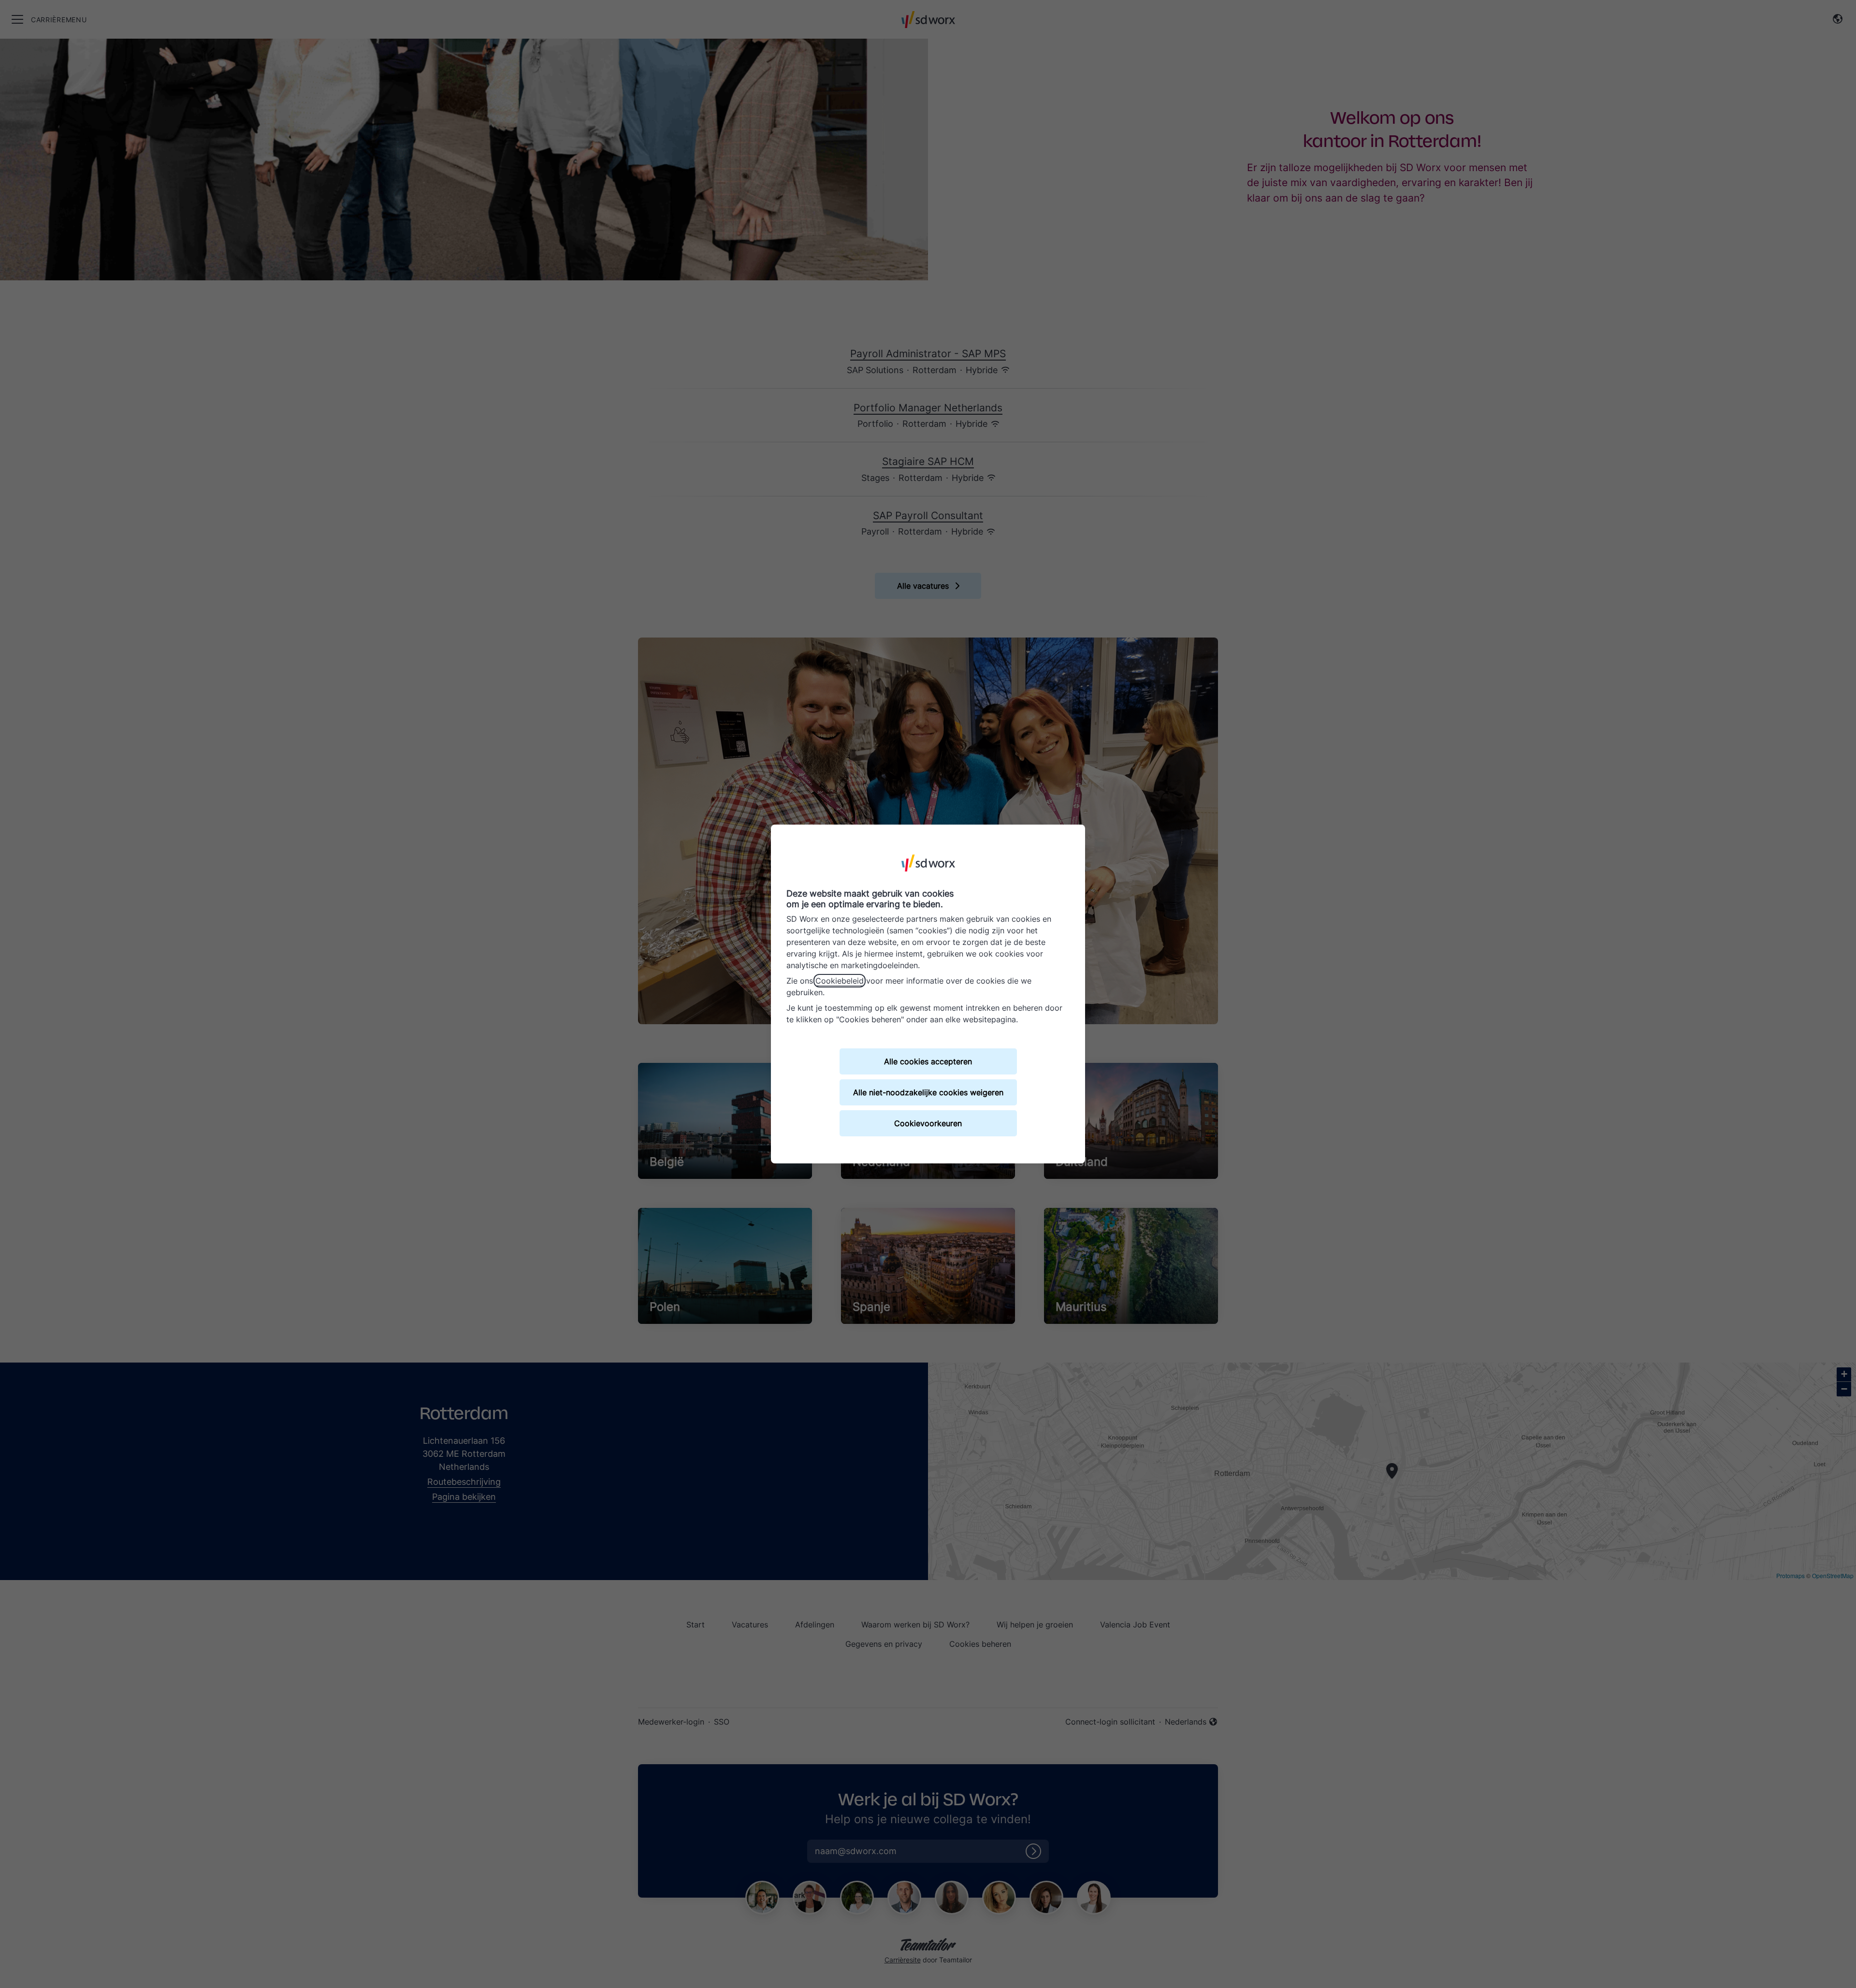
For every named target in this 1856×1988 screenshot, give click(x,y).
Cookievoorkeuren (928, 1123)
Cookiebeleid (840, 981)
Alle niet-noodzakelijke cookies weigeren (928, 1092)
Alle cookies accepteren (928, 1061)
